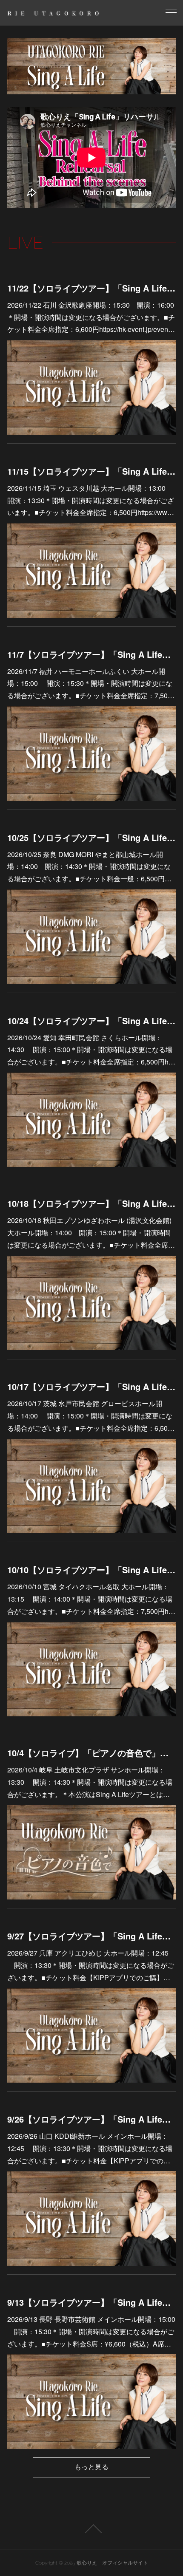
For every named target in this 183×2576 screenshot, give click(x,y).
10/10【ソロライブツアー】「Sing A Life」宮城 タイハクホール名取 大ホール (91, 1570)
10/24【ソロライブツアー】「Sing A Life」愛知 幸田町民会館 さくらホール (91, 1020)
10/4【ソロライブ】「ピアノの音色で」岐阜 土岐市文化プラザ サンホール (91, 1753)
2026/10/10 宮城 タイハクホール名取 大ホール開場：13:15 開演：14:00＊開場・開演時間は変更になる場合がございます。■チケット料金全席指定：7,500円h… (91, 1599)
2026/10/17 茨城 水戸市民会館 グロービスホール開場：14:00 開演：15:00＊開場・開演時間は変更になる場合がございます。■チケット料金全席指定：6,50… (91, 1416)
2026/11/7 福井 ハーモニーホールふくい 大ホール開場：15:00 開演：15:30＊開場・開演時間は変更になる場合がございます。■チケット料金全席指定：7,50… (91, 684)
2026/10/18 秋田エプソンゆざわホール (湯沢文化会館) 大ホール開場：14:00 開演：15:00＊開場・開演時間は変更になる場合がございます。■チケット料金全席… (91, 1233)
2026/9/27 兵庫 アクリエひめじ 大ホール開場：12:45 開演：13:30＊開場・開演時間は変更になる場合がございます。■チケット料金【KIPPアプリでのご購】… (91, 1965)
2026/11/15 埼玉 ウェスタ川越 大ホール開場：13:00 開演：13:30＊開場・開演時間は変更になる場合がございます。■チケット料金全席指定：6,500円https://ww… (91, 500)
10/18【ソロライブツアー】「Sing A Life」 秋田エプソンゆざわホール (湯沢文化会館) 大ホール (91, 1203)
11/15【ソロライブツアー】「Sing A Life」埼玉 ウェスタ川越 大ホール (91, 471)
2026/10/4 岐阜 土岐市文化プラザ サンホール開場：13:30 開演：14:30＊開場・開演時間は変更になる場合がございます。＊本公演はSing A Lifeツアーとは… (90, 1782)
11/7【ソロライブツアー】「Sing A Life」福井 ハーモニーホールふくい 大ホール (91, 654)
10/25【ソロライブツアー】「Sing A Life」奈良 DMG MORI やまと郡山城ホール (91, 837)
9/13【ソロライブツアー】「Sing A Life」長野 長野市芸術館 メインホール (91, 2302)
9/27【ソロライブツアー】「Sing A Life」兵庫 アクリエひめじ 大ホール (91, 1936)
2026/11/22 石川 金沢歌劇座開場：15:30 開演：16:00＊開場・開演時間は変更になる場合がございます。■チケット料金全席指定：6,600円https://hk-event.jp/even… (91, 317)
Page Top (91, 2529)
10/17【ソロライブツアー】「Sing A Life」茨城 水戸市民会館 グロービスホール (91, 1386)
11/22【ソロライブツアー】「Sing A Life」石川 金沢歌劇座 (91, 288)
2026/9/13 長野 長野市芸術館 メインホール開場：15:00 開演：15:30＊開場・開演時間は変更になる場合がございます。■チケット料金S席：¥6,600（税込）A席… (91, 2331)
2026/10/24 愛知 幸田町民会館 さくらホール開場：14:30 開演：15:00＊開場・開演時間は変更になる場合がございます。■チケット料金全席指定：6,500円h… (91, 1050)
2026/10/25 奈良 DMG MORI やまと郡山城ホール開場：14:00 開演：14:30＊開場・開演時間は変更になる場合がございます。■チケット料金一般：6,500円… (89, 867)
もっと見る (91, 2467)
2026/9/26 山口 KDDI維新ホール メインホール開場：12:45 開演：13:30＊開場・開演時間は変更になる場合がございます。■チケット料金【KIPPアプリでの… (90, 2148)
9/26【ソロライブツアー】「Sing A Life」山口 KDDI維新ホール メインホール (91, 2119)
